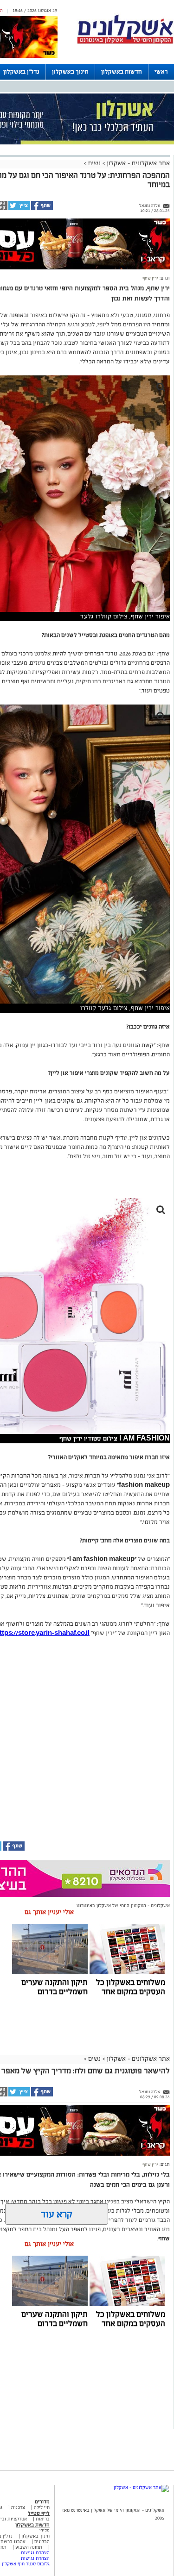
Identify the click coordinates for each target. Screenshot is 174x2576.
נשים (94, 163)
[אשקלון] (125, 42)
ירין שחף (150, 278)
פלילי (45, 2530)
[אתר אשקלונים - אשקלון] (141, 2487)
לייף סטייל (39, 2513)
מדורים (42, 2501)
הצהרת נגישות (35, 2553)
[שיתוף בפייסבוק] (42, 209)
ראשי (161, 72)
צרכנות (18, 2507)
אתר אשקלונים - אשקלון (137, 163)
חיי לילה (42, 2507)
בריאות (43, 2519)
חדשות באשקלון (122, 72)
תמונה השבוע (29, 2547)
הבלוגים (42, 2542)
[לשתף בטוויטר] (19, 209)
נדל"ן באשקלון (21, 72)
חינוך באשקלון (70, 72)
